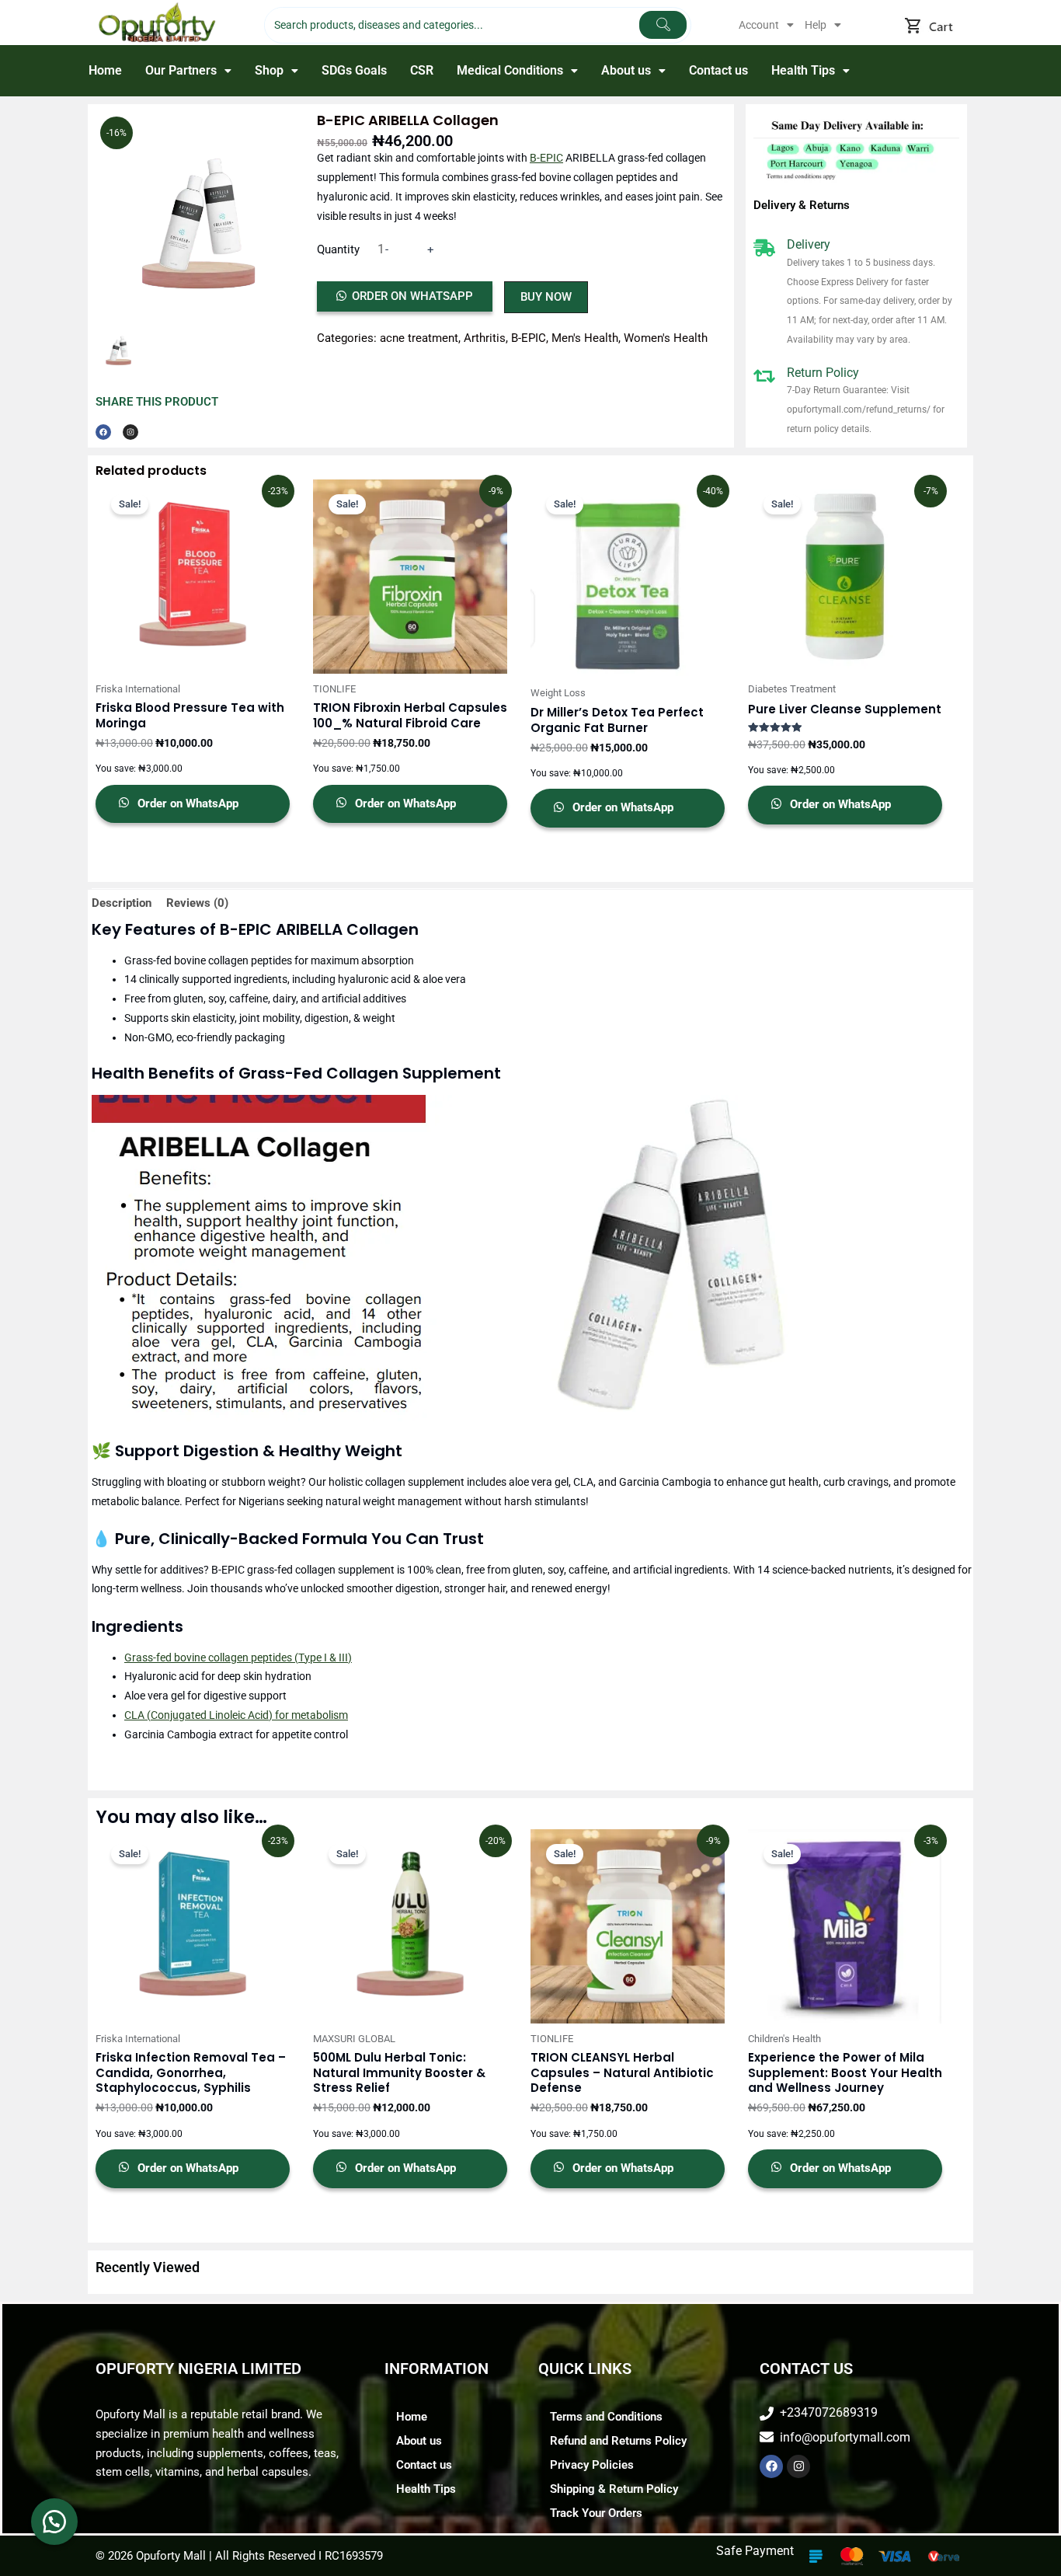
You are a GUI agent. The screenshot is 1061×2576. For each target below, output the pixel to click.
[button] (766, 25)
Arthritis (485, 338)
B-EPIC (546, 158)
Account (759, 25)
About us (626, 70)
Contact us (718, 70)
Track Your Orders (596, 2513)
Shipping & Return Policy (614, 2489)
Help (816, 25)
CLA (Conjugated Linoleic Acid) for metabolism (236, 1715)
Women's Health (666, 338)
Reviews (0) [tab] (197, 903)
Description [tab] (122, 903)
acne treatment (419, 338)
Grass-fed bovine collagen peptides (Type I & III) (238, 1657)
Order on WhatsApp (412, 296)
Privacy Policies (592, 2465)
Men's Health (585, 338)
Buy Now (546, 297)
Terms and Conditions (606, 2417)
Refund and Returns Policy (618, 2441)
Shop (269, 70)
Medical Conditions (510, 70)
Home (105, 70)
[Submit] (663, 25)
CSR (422, 70)
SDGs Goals (354, 70)
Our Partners (181, 70)
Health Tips (803, 70)
